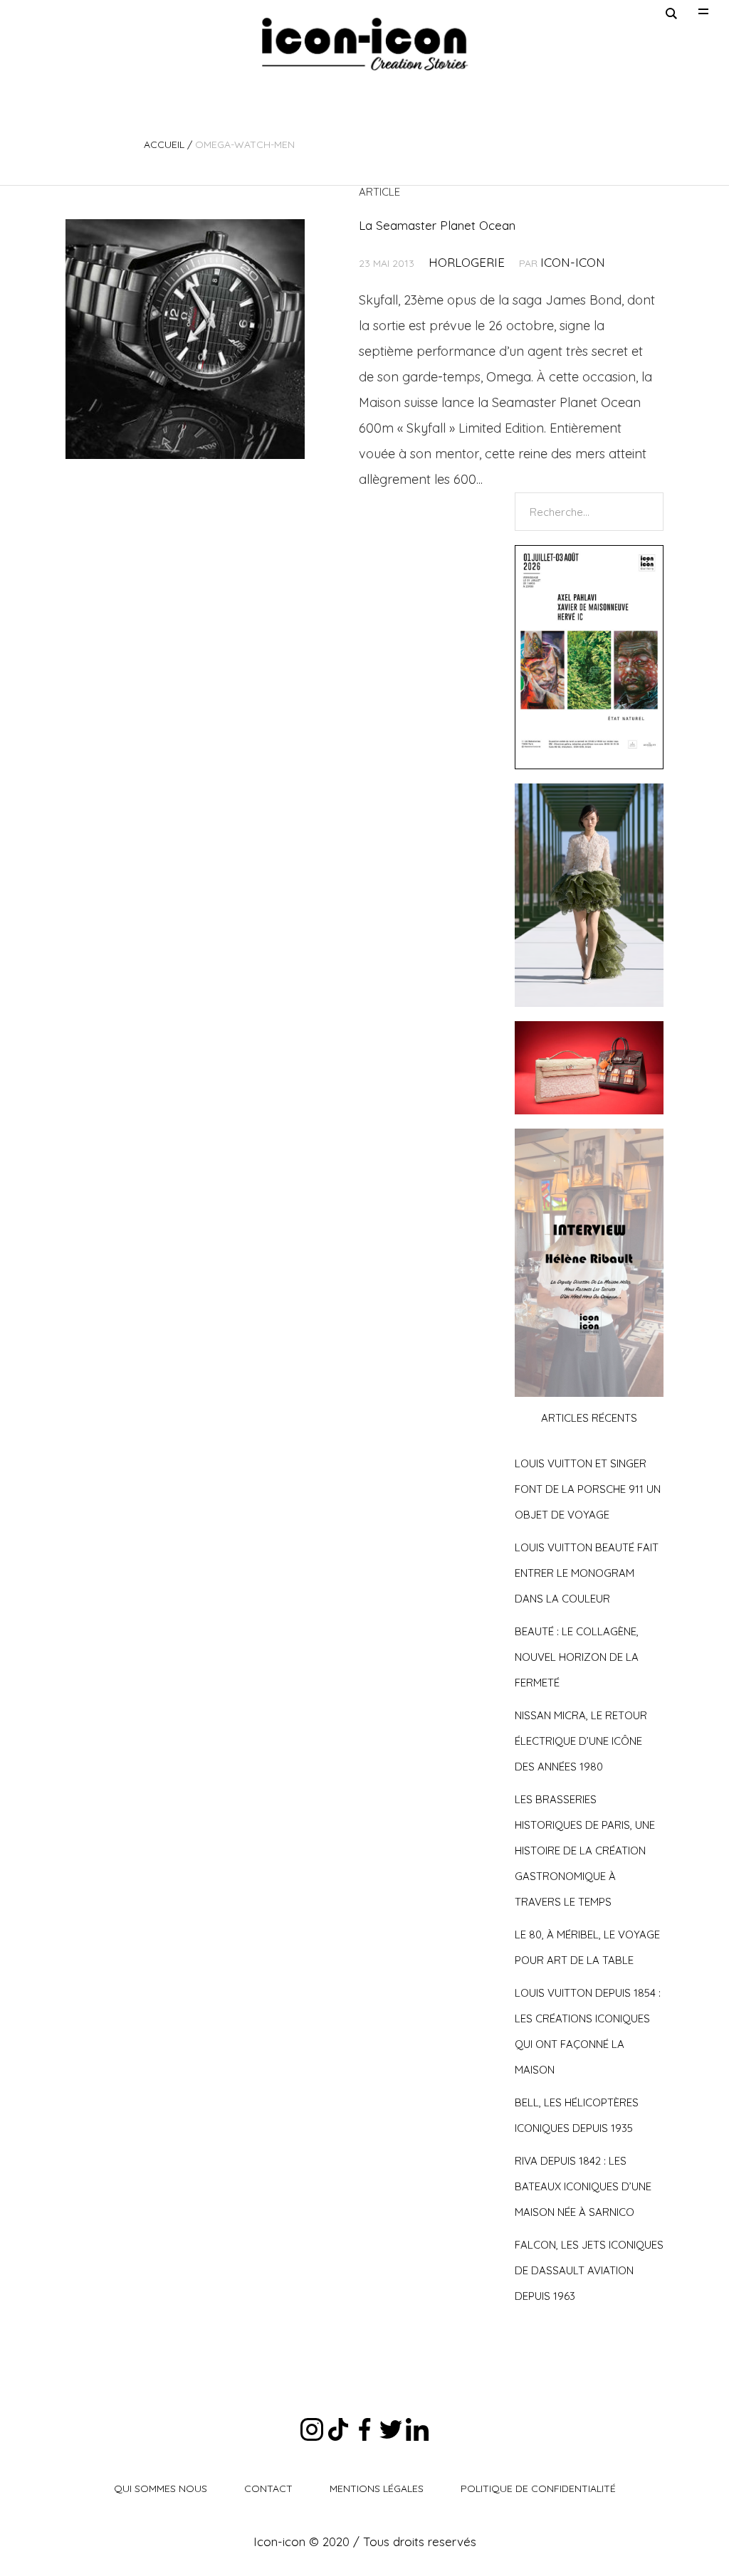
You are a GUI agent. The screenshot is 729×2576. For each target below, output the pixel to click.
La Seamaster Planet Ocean (437, 225)
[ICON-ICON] (364, 44)
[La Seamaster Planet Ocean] (185, 339)
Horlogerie (467, 262)
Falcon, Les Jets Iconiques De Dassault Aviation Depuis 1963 (589, 2270)
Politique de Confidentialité (538, 2488)
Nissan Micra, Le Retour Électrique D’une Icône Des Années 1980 (581, 1741)
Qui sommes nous (161, 2488)
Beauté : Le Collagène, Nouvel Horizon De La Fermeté (577, 1657)
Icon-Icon (573, 262)
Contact (268, 2488)
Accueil (164, 144)
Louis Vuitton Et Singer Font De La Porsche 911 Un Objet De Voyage (588, 1489)
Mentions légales (377, 2488)
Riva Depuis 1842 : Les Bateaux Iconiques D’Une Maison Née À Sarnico (583, 2186)
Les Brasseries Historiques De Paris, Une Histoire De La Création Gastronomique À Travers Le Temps (585, 1851)
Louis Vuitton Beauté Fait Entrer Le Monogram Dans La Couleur (587, 1573)
